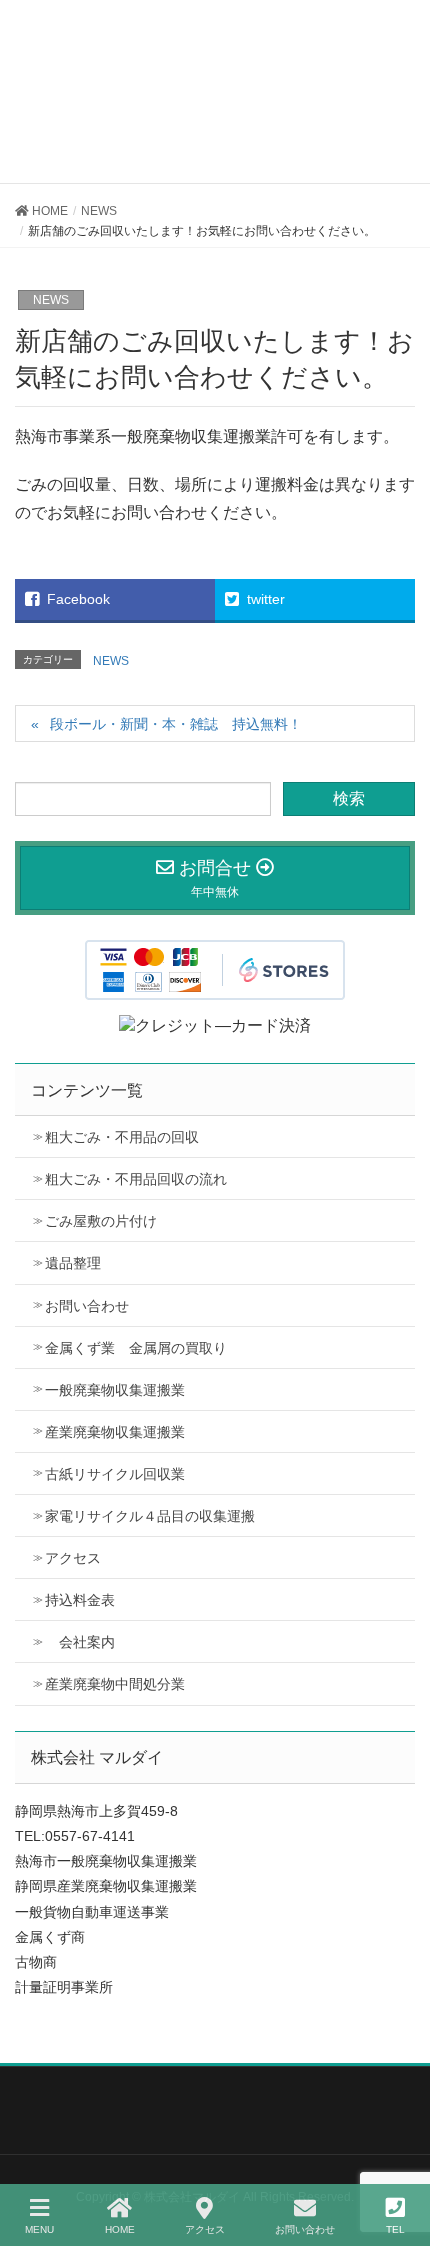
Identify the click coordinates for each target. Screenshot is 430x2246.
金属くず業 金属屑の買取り (136, 1348)
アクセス (73, 1558)
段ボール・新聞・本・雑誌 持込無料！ (176, 724)
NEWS (51, 300)
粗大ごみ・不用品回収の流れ (136, 1179)
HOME (120, 2229)
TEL (395, 2229)
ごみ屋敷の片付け (101, 1221)
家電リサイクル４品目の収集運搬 (150, 1516)
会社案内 (80, 1642)
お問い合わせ (87, 1306)
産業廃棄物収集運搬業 (115, 1432)
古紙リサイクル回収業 (115, 1474)
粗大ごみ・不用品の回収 (122, 1137)
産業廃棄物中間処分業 (115, 1684)
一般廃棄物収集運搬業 (115, 1390)
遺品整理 (73, 1263)
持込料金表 (80, 1600)
